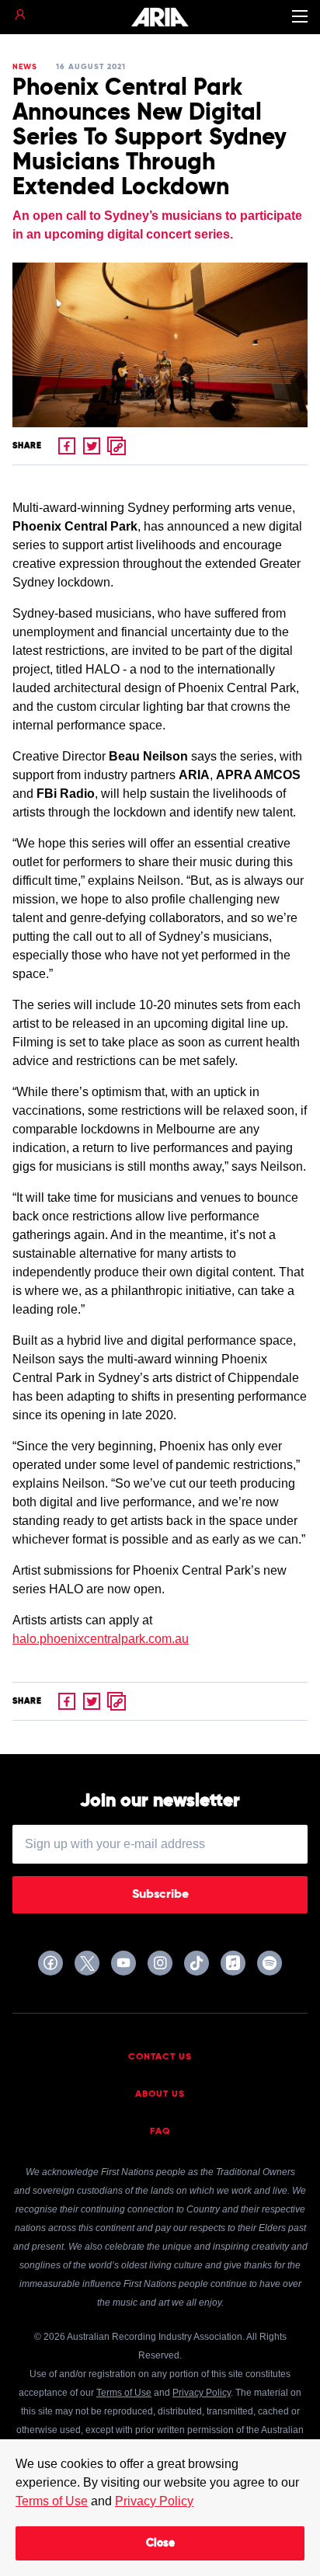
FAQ (160, 2132)
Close (160, 2543)
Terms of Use (52, 2501)
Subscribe (160, 1895)
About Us (160, 2094)
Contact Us (160, 2057)
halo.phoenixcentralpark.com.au (101, 1639)
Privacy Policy (154, 2501)
